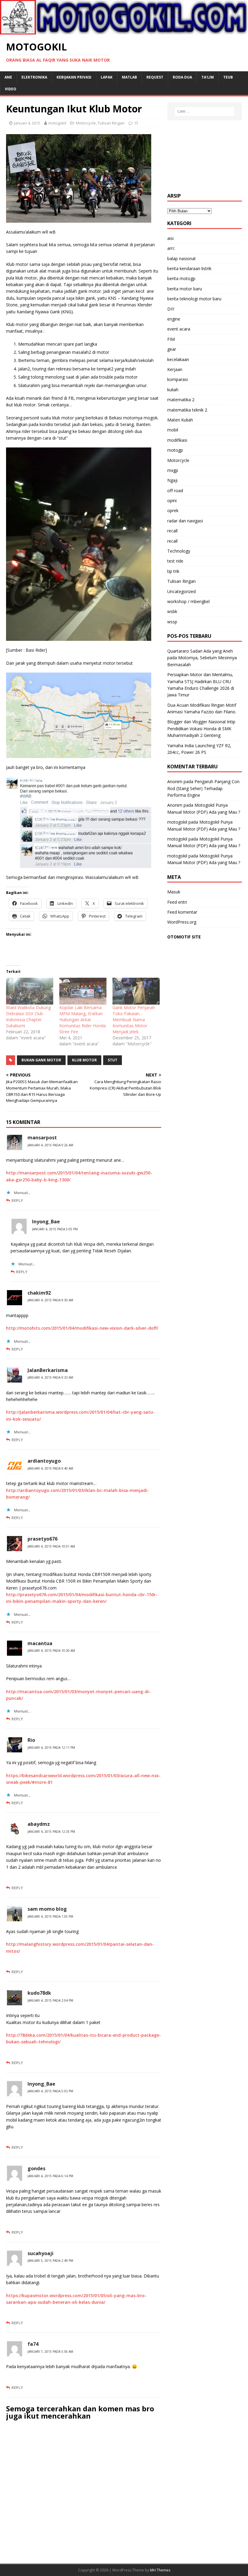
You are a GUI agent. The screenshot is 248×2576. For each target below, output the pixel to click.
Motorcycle (86, 123)
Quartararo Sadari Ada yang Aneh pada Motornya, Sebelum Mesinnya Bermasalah (202, 658)
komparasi (178, 379)
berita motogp (181, 278)
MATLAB (129, 77)
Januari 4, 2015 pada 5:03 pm (50, 2091)
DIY (171, 309)
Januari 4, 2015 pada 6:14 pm (50, 2176)
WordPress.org (182, 922)
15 (136, 123)
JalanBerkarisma (48, 1370)
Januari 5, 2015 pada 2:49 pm (50, 2261)
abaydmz (39, 1824)
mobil (173, 430)
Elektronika (34, 77)
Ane (8, 77)
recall (172, 531)
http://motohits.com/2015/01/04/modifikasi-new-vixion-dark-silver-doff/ (82, 1328)
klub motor (84, 1060)
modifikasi (177, 440)
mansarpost (42, 1138)
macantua (40, 1643)
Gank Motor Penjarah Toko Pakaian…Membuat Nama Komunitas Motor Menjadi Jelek (134, 1020)
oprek (173, 510)
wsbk (172, 611)
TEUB (228, 77)
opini (172, 500)
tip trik (173, 571)
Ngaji (172, 480)
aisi (170, 238)
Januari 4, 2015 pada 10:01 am (51, 1546)
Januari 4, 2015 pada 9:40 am (50, 1468)
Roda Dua (182, 77)
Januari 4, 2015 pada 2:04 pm (50, 2000)
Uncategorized (181, 591)
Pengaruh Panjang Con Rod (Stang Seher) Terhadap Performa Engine (203, 788)
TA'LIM (208, 77)
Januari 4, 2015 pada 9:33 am (50, 1377)
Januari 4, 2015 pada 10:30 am (51, 1651)
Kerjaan (175, 369)
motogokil (57, 123)
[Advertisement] (205, 157)
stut (113, 1060)
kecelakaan (178, 359)
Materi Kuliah (180, 420)
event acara (179, 329)
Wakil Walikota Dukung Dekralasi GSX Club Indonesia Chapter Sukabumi (28, 1017)
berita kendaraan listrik (189, 268)
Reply (17, 1200)
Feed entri (177, 902)
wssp (172, 622)
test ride (175, 561)
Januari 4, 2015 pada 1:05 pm (50, 1916)
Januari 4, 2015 (27, 123)
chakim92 (39, 1293)
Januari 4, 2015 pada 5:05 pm (55, 1229)
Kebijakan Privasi (74, 77)
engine (174, 319)
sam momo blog (47, 1909)
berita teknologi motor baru (194, 299)
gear (172, 349)
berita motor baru (185, 289)
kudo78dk (39, 1993)
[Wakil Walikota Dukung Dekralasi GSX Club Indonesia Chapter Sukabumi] (30, 991)
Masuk (174, 892)
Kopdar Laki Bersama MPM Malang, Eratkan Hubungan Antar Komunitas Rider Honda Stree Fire (83, 1020)
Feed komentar (182, 912)
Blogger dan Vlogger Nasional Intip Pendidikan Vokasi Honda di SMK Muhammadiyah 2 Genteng (201, 728)
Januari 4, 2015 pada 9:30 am (50, 1300)
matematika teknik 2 (187, 410)
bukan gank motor (41, 1060)
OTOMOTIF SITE (184, 937)
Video (11, 89)
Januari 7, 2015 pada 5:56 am (50, 2352)
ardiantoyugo (44, 1461)
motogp (175, 450)
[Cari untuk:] (204, 111)
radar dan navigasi (185, 521)
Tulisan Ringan (111, 123)
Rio (31, 1740)
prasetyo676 (42, 1539)
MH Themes (160, 2570)
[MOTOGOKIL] (124, 31)
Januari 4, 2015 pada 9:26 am (50, 1145)
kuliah (173, 390)
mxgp (173, 470)
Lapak (107, 77)
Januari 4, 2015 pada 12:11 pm (51, 1748)
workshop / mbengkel (188, 601)
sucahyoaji (41, 2253)
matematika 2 (181, 400)
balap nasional (181, 258)
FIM (171, 339)
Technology (179, 551)
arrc (171, 248)
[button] (79, 178)
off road (175, 491)
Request (155, 77)
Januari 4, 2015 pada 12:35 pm (51, 1832)
